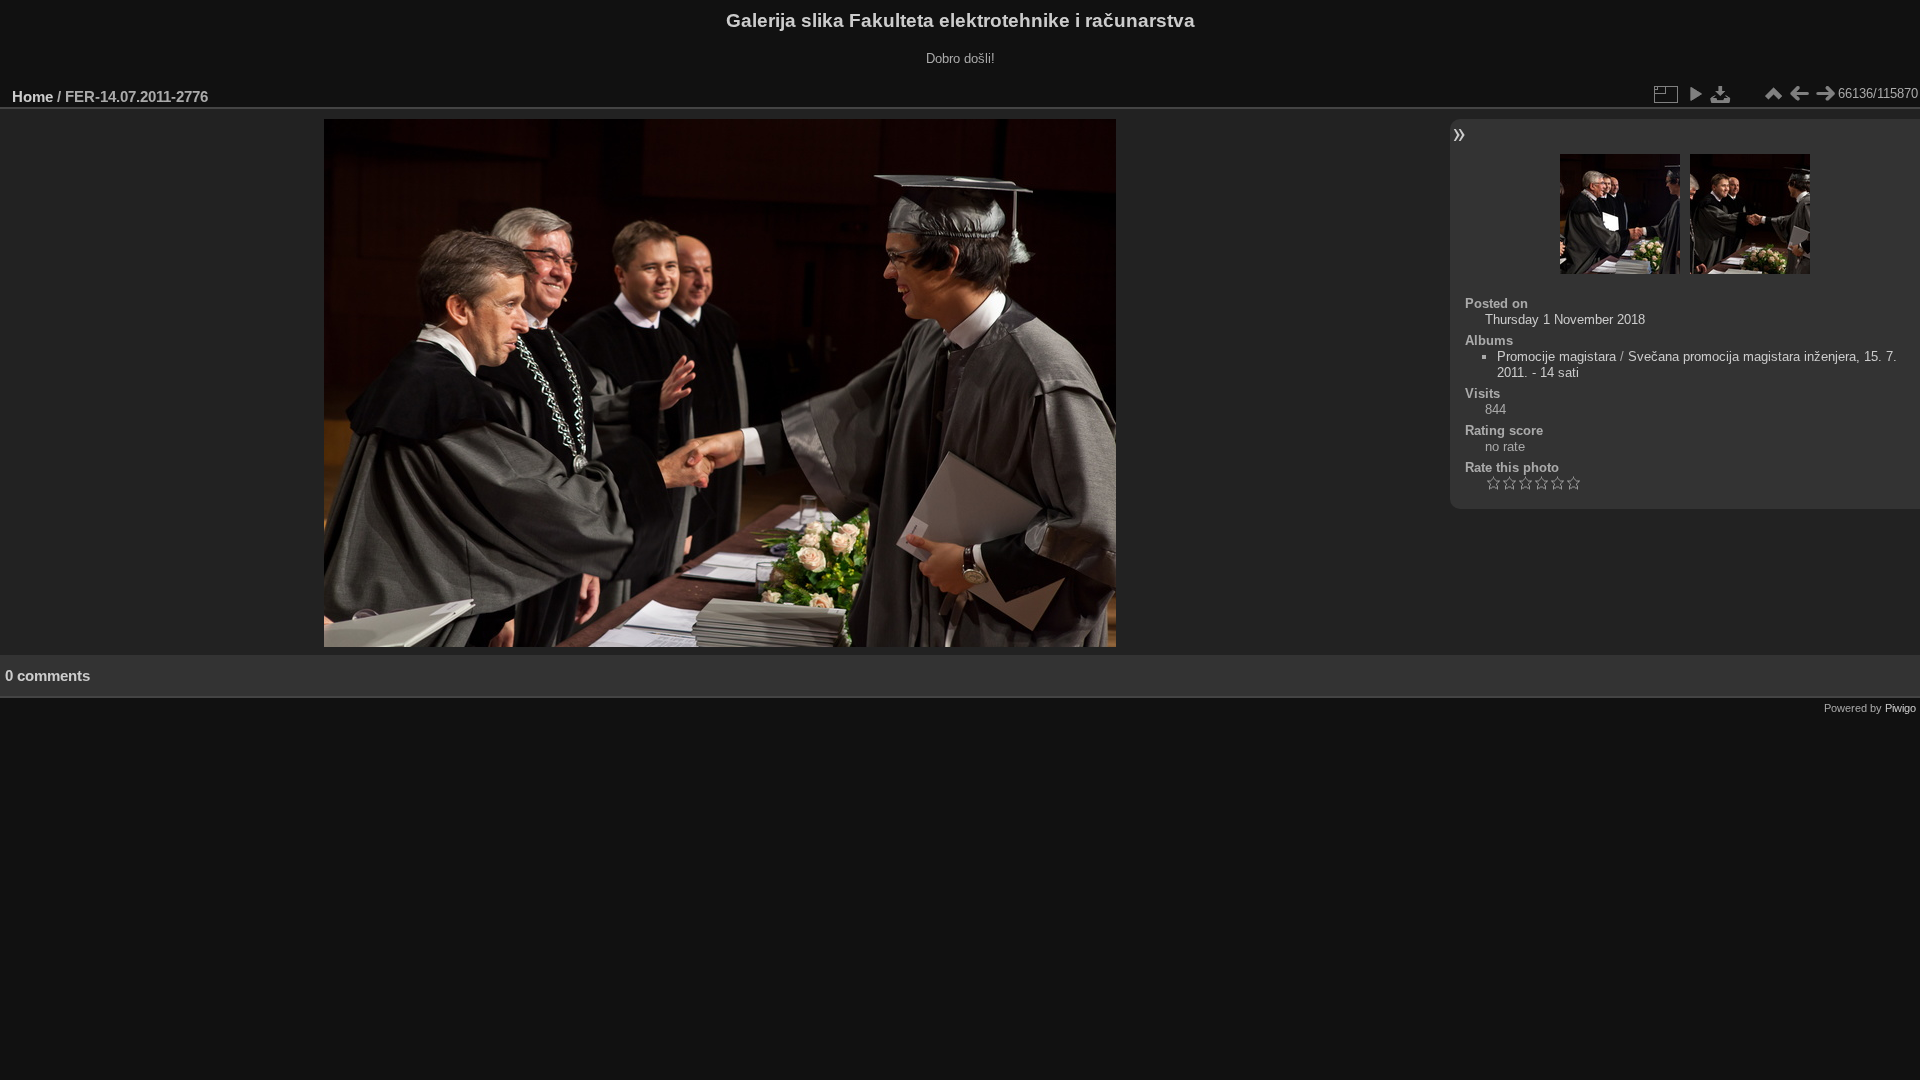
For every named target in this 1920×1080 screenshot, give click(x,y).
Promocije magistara (1556, 356)
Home (32, 96)
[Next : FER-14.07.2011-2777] (1825, 94)
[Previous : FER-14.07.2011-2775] (1799, 94)
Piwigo (1900, 708)
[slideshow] (1695, 94)
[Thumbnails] (1773, 94)
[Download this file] (1721, 94)
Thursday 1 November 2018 (1565, 319)
